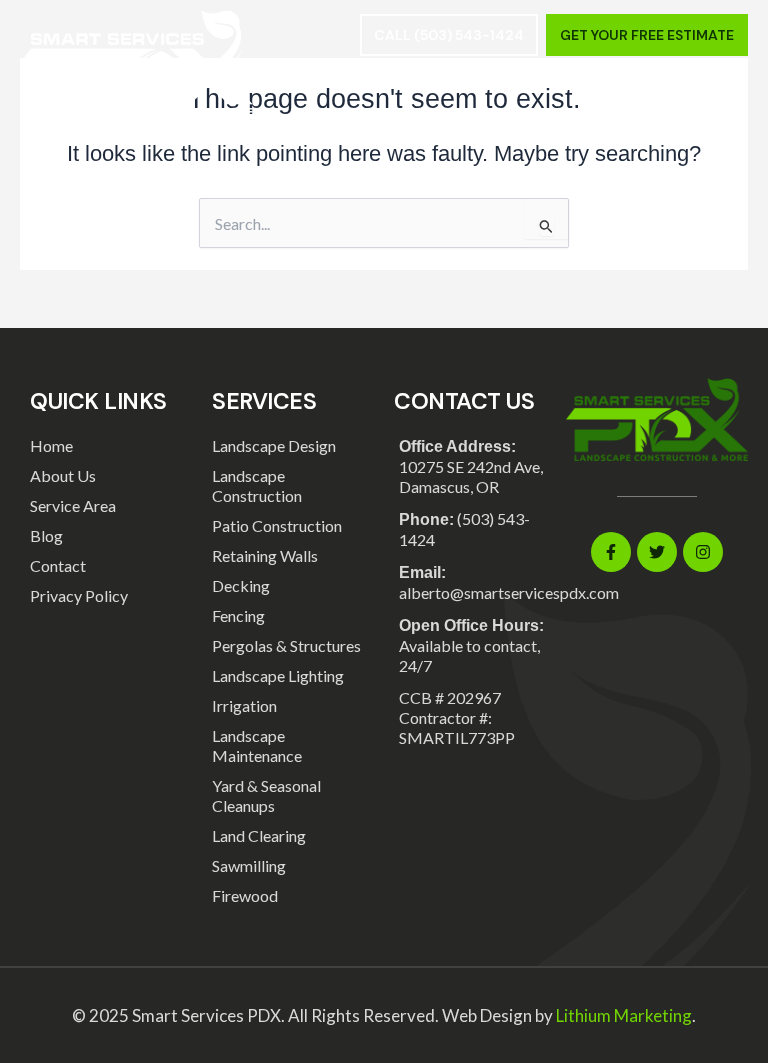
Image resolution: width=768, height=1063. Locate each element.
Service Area (73, 505)
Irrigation (244, 705)
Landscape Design (274, 445)
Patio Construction (277, 525)
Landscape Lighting (278, 675)
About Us (63, 475)
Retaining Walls (265, 555)
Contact (58, 565)
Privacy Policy (79, 595)
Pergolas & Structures (286, 645)
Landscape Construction (257, 485)
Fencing (238, 615)
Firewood (245, 895)
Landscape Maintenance (257, 745)
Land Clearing (259, 835)
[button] (730, 95)
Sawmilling (249, 865)
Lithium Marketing (624, 1015)
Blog (46, 535)
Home (51, 445)
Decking (241, 585)
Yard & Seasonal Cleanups (266, 795)
